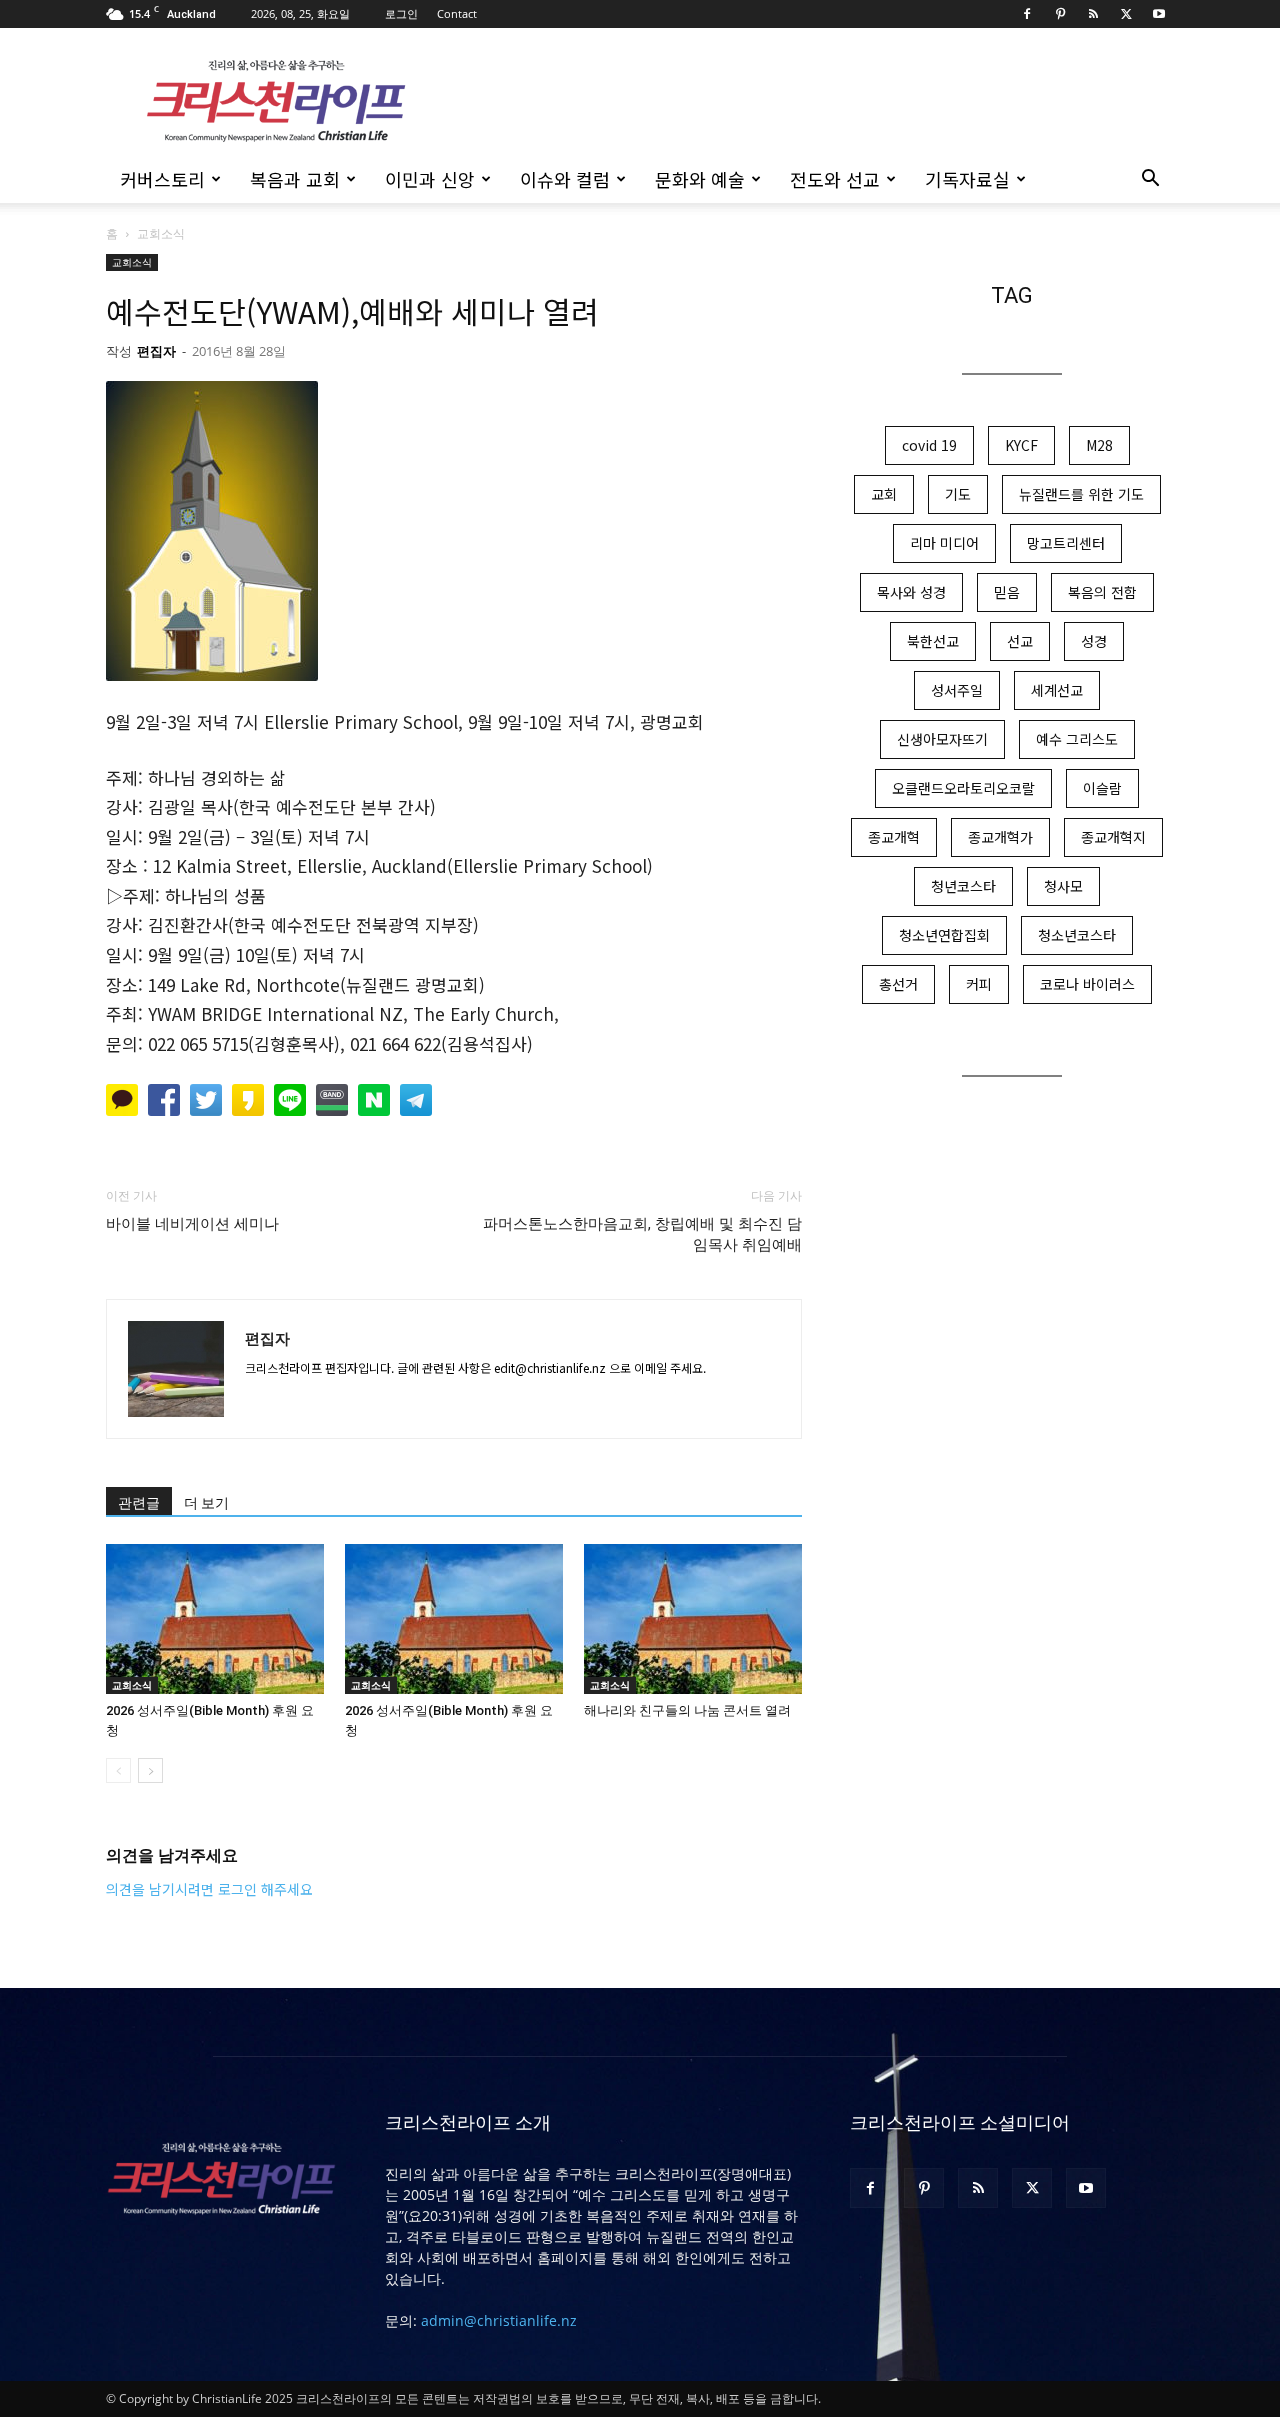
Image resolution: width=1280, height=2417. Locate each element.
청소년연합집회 (944, 935)
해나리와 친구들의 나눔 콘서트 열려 (687, 1710)
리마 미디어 (944, 543)
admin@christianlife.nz (499, 2320)
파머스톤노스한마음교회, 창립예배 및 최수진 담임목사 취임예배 (642, 1234)
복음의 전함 (1102, 592)
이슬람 (1102, 788)
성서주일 (957, 690)
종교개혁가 (1000, 837)
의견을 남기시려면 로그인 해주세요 (209, 1889)
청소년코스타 (1077, 935)
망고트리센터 (1066, 543)
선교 (1020, 641)
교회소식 (132, 262)
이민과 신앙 (430, 179)
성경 (1094, 641)
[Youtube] (1159, 14)
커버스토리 (162, 179)
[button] (1150, 180)
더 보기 (206, 1503)
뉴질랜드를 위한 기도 (1081, 494)
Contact (457, 13)
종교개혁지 (1113, 837)
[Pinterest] (1060, 14)
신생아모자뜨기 (942, 739)
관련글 (139, 1503)
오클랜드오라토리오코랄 (963, 788)
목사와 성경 (911, 592)
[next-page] (150, 1770)
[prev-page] (118, 1770)
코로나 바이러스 (1087, 984)
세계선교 (1057, 690)
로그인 (401, 13)
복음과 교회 (295, 179)
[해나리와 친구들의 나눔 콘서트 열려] (693, 1619)
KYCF (1021, 445)
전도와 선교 (835, 179)
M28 (1099, 445)
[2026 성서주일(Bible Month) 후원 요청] (215, 1619)
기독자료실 (967, 179)
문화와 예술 (700, 179)
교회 (884, 494)
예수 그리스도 (1077, 739)
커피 (979, 984)
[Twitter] (1126, 14)
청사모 (1063, 886)
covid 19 (929, 445)
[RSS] (1093, 14)
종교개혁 (894, 837)
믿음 (1007, 592)
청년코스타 (963, 886)
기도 (958, 494)
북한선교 (933, 641)
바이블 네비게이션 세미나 (192, 1224)
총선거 (898, 984)
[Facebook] (1027, 14)
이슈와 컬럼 (565, 179)
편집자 (156, 351)
